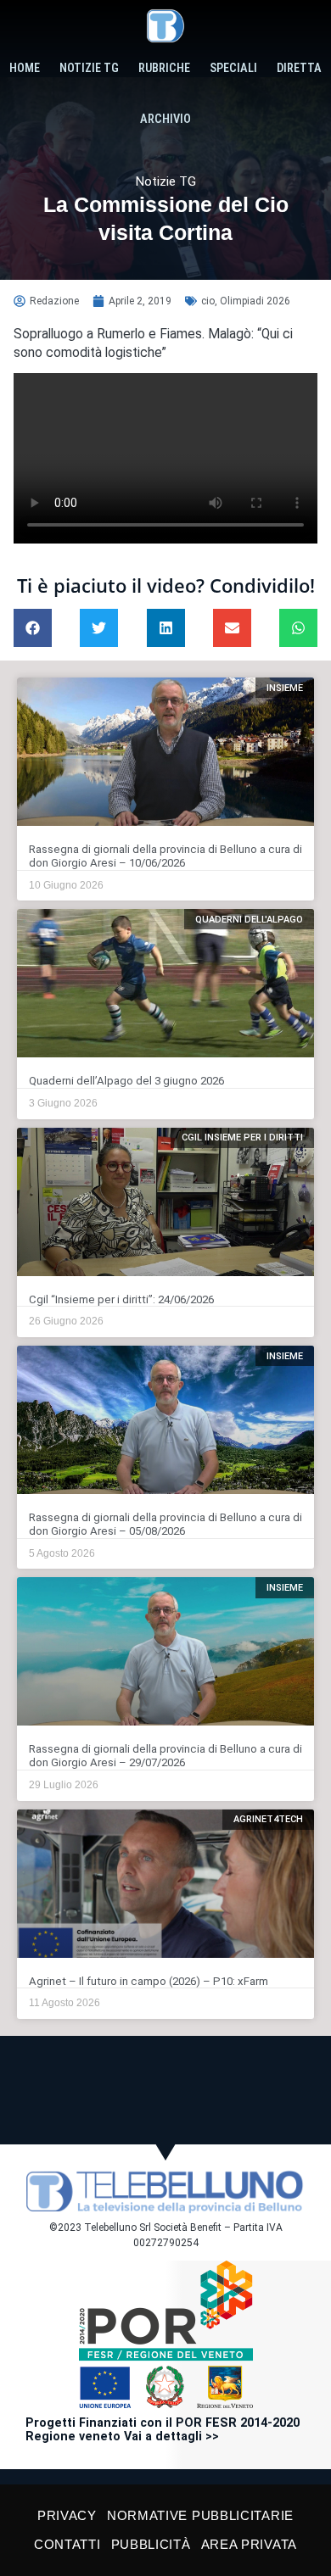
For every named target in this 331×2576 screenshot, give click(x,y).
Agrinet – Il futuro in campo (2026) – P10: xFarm (149, 1981)
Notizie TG (89, 68)
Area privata (249, 2544)
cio (208, 301)
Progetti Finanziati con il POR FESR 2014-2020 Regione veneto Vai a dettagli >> (163, 2430)
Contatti (67, 2544)
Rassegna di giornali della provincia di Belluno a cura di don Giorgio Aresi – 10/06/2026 (165, 856)
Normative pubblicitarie (200, 2515)
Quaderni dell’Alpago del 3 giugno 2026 (126, 1081)
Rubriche (164, 68)
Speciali (233, 68)
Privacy (67, 2515)
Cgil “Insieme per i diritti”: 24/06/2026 (121, 1299)
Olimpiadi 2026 (255, 301)
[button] (33, 628)
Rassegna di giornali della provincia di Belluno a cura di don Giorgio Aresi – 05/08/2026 (165, 1524)
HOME (25, 68)
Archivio (165, 119)
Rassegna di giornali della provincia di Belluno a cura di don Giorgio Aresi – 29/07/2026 (165, 1756)
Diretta (299, 68)
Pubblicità (151, 2544)
